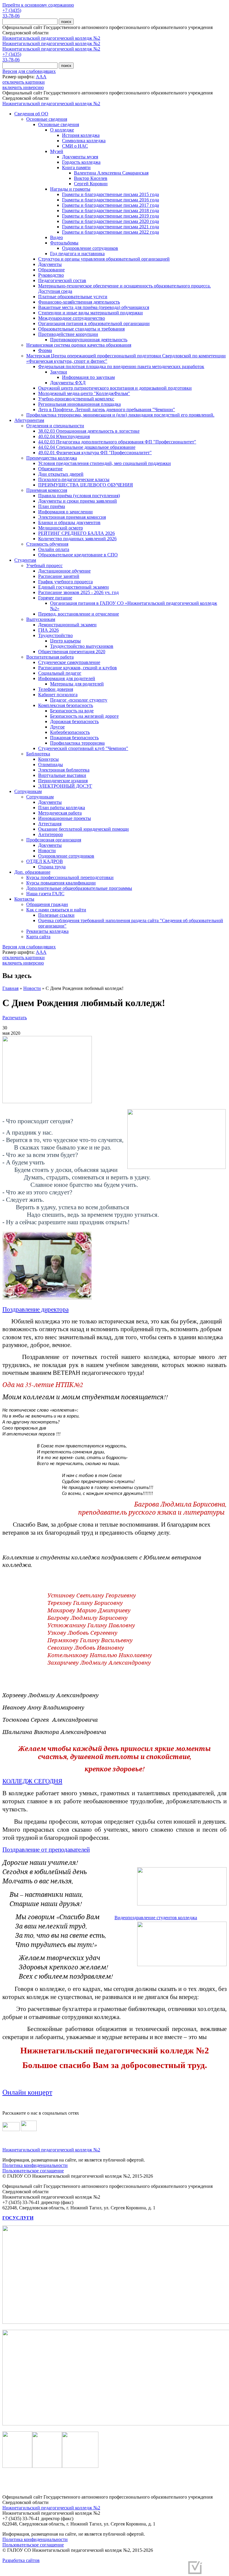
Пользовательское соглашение (33, 2171)
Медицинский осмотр (61, 528)
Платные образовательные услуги (73, 297)
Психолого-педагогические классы (74, 479)
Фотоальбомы (64, 243)
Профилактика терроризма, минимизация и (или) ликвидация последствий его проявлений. (120, 415)
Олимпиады (51, 764)
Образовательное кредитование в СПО (78, 555)
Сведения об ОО (31, 114)
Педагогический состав (62, 280)
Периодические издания (63, 781)
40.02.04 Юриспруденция (64, 436)
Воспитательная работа (50, 657)
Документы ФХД (68, 383)
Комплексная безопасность (66, 705)
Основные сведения (47, 119)
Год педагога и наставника (77, 254)
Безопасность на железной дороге (84, 716)
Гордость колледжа (81, 162)
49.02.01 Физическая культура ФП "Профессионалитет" (95, 453)
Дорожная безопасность (74, 721)
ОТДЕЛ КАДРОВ (45, 861)
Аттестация (50, 824)
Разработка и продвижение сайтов (150, 2570)
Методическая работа (60, 813)
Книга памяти (76, 167)
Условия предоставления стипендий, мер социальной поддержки (105, 463)
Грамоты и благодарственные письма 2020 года (110, 221)
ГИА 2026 (48, 630)
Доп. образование (32, 872)
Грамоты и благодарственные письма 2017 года (110, 205)
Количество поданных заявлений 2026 (77, 539)
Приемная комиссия (47, 490)
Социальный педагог (60, 673)
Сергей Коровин (91, 184)
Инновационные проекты (65, 818)
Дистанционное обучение (64, 571)
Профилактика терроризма (77, 743)
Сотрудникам (28, 791)
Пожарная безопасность (74, 738)
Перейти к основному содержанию (38, 5)
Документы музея (80, 157)
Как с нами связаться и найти (56, 910)
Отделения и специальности (55, 426)
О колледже (62, 130)
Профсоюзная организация (54, 840)
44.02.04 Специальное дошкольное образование (87, 447)
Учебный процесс (44, 565)
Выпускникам (41, 619)
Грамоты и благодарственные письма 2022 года (110, 232)
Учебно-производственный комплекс (76, 399)
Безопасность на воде (72, 711)
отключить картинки (24, 82)
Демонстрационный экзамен (67, 625)
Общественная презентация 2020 (72, 652)
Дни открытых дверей (61, 474)
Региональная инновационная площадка (79, 404)
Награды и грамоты (70, 189)
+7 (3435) (12, 10)
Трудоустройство (55, 635)
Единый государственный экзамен (74, 587)
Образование (51, 270)
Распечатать (15, 1018)
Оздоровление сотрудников (90, 248)
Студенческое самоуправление (69, 662)
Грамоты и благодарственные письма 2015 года (110, 194)
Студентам (25, 560)
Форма (45, 350)
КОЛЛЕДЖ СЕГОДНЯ (32, 1781)
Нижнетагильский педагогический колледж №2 (51, 38)
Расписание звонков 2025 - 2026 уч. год (78, 592)
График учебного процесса (65, 582)
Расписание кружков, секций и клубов (78, 668)
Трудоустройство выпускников (82, 646)
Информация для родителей (67, 678)
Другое (57, 727)
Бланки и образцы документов (69, 522)
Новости (47, 851)
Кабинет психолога (58, 695)
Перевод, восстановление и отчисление (79, 614)
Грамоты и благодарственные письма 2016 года (110, 200)
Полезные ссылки (56, 915)
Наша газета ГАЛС (45, 894)
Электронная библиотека (64, 770)
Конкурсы (48, 759)
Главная (10, 988)
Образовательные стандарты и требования (81, 329)
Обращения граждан (47, 904)
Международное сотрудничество (72, 318)
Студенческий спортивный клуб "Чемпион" (83, 748)
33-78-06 (11, 16)
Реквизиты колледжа (47, 931)
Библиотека (38, 754)
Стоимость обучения (47, 544)
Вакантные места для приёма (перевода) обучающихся (94, 307)
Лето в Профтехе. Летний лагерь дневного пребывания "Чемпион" (107, 410)
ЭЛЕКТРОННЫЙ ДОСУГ (65, 786)
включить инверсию (23, 87)
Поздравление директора (35, 1309)
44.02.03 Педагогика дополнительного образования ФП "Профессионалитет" (117, 442)
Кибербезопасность (70, 732)
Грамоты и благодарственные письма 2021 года (110, 227)
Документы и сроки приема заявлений (78, 501)
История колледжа (81, 135)
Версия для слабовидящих (29, 71)
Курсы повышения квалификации (61, 883)
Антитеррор (51, 834)
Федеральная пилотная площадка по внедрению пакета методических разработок (121, 366)
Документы (50, 264)
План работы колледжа (62, 808)
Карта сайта (38, 937)
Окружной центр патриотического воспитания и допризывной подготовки (115, 388)
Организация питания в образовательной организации (94, 323)
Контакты (24, 899)
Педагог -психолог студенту (79, 700)
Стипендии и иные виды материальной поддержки (90, 313)
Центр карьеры (65, 641)
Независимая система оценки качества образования (79, 345)
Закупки (59, 372)
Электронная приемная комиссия (72, 517)
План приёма (52, 506)
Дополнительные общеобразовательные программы (79, 888)
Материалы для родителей (77, 684)
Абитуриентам (29, 420)
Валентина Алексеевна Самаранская (111, 173)
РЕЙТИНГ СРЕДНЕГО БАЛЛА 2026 (76, 533)
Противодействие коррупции (68, 334)
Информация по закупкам (88, 377)
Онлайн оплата (54, 549)
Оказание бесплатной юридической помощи (83, 829)
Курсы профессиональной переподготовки (70, 877)
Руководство (51, 275)
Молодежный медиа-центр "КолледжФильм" (84, 393)
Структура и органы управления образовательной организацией (104, 259)
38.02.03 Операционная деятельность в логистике (89, 431)
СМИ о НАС (75, 146)
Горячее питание (55, 598)
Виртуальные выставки (62, 775)
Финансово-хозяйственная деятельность (79, 302)
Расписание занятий (59, 576)
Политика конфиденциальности (35, 2165)
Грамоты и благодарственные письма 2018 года (110, 211)
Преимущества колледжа (52, 458)
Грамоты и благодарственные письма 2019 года (110, 216)
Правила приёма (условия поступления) (79, 496)
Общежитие (50, 469)
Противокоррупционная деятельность (89, 340)
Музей (57, 151)
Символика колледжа (84, 141)
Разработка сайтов (21, 2560)
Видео (57, 237)
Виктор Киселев (91, 178)
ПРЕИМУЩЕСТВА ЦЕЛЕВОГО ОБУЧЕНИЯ (86, 485)
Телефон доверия (56, 689)
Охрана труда (52, 867)
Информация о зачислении (65, 512)
